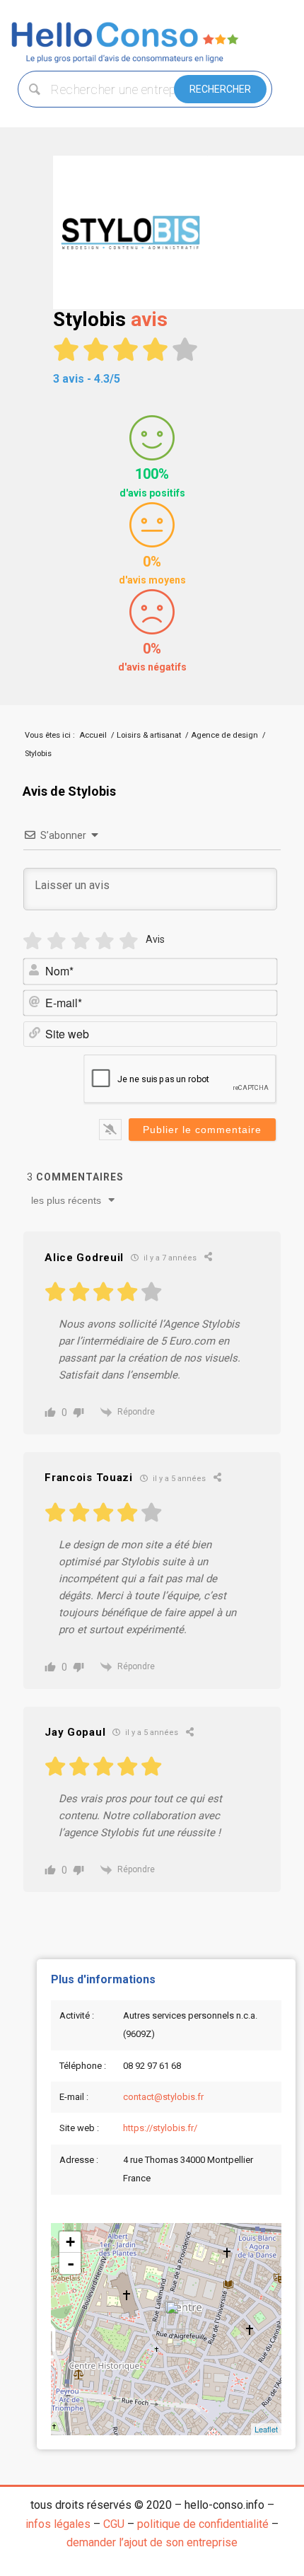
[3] (81, 941)
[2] (57, 941)
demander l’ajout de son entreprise (152, 2542)
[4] (105, 941)
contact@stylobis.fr (163, 2097)
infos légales (58, 2524)
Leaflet (266, 2429)
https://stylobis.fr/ (160, 2128)
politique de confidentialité (203, 2524)
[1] (33, 941)
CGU (114, 2524)
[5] (129, 941)
